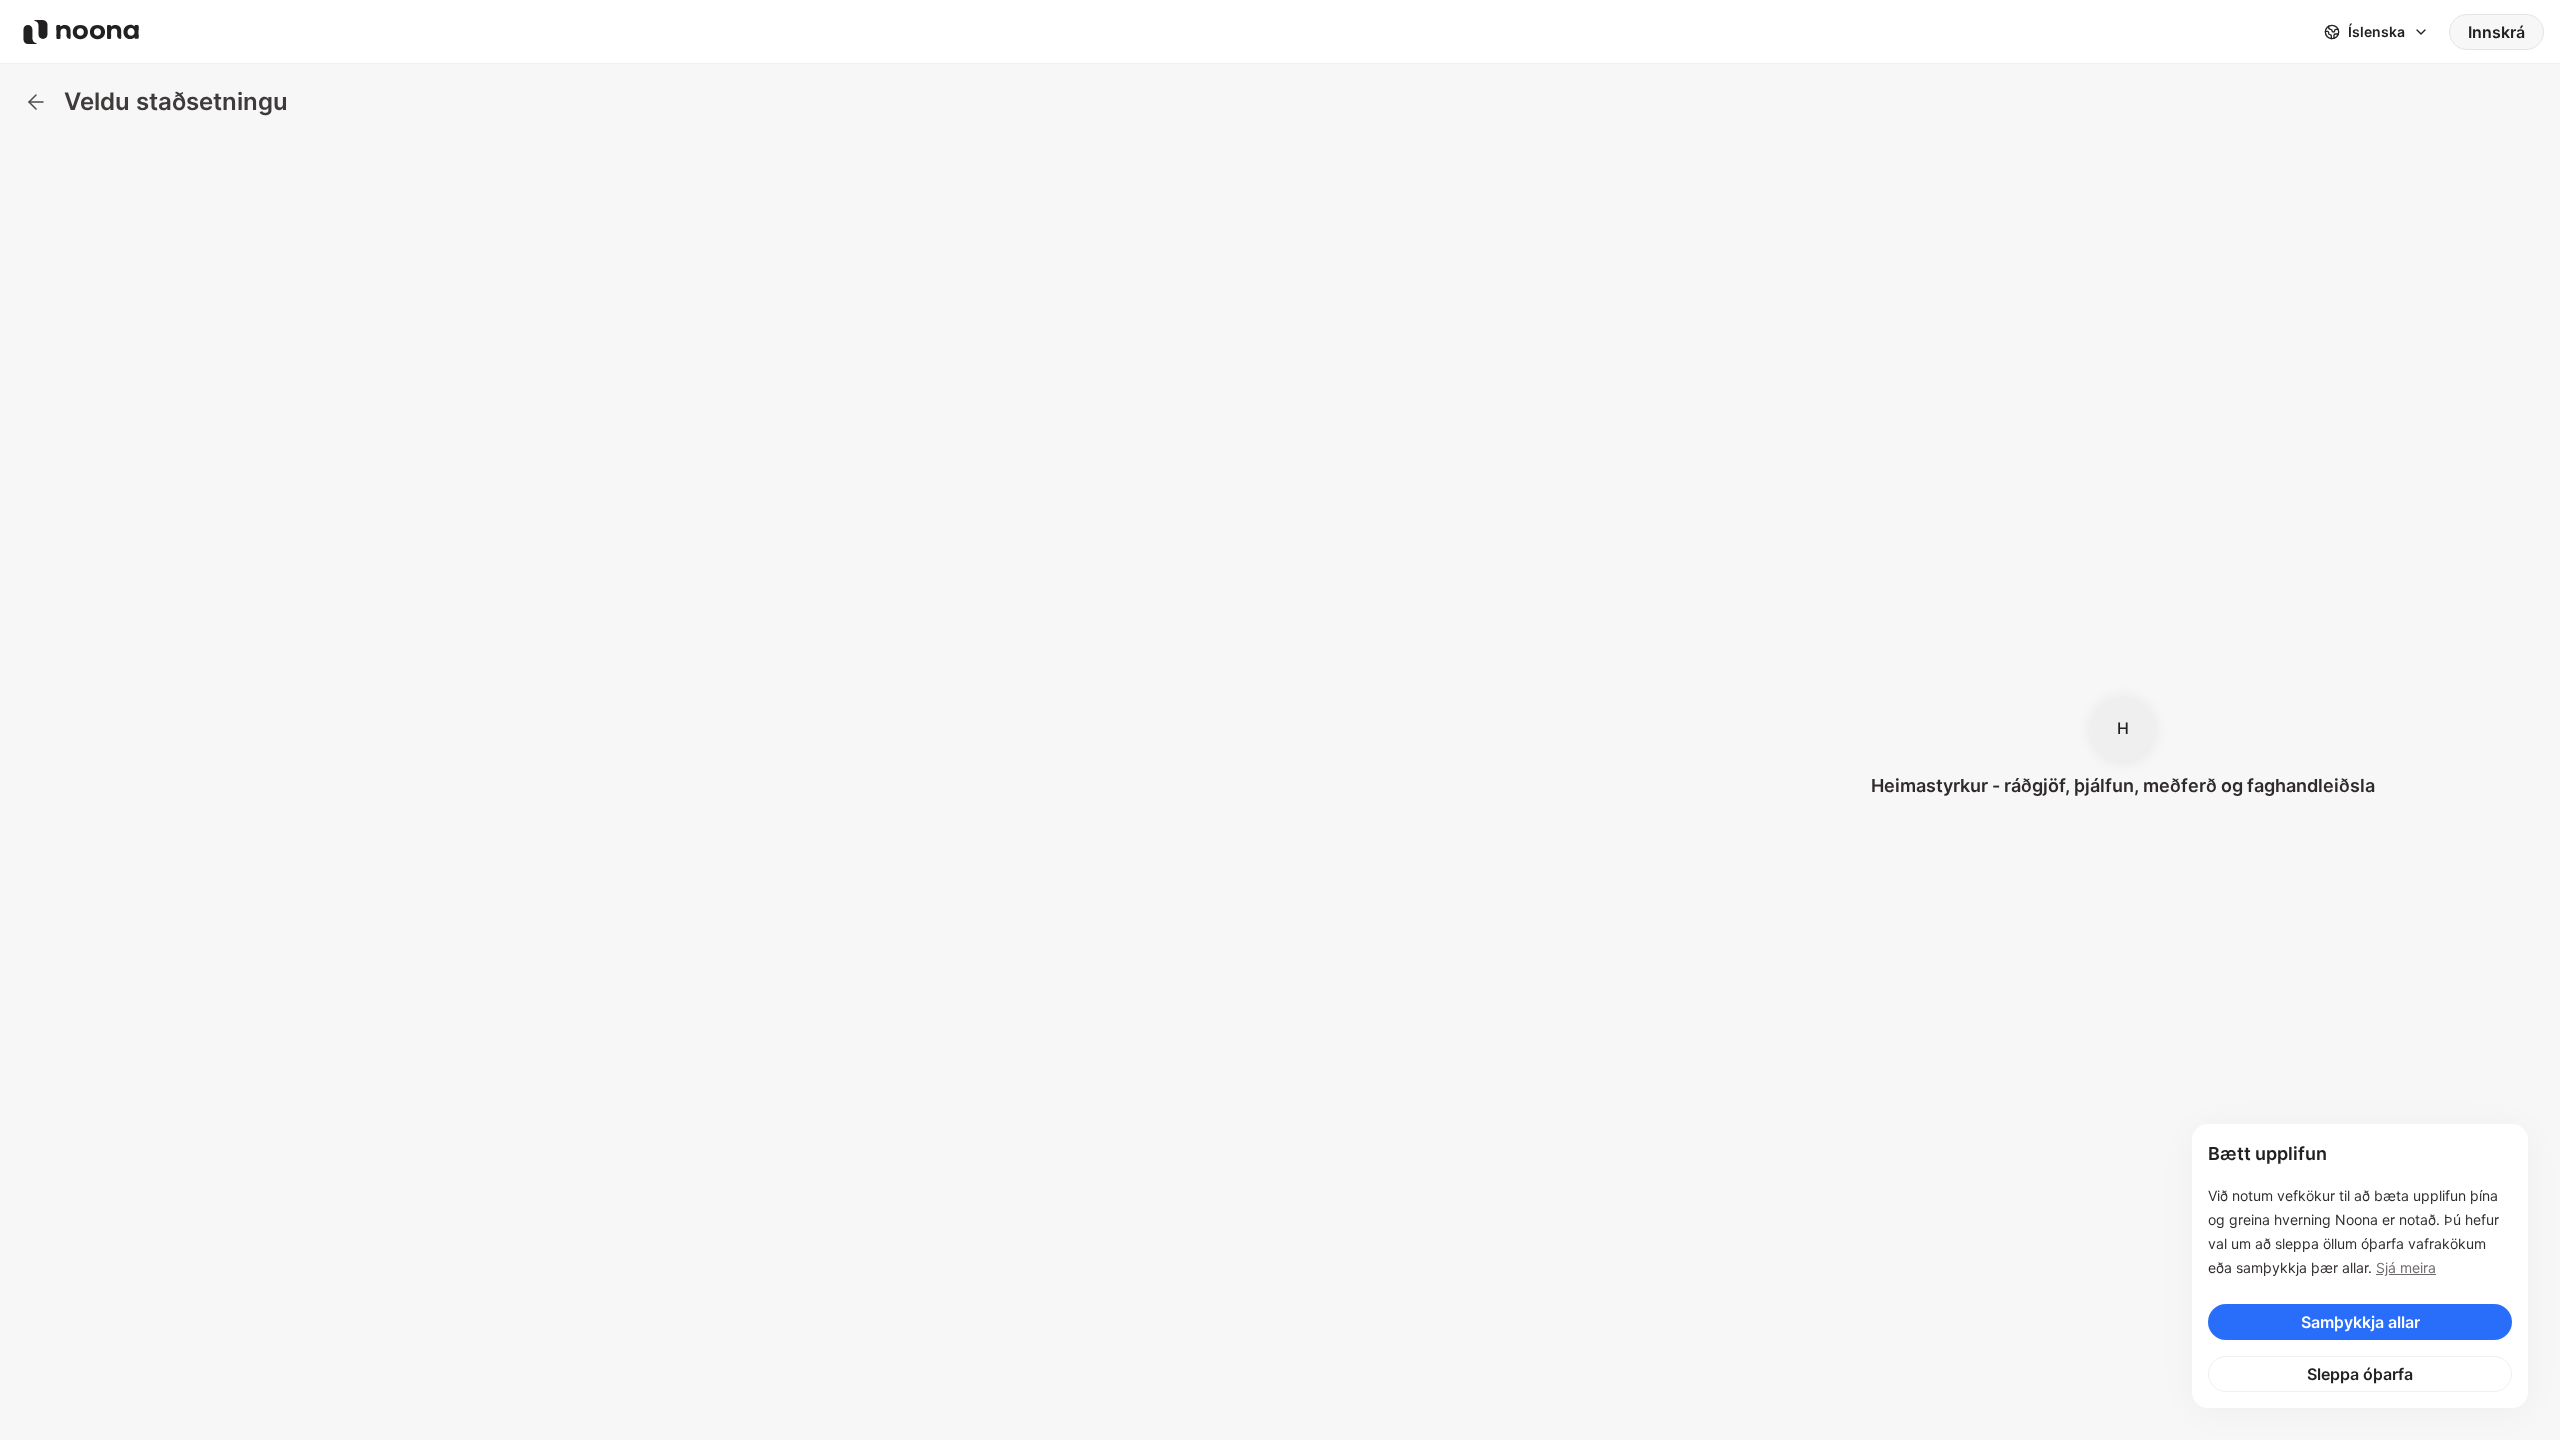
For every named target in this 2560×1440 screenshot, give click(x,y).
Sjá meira (2406, 1267)
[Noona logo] (81, 32)
